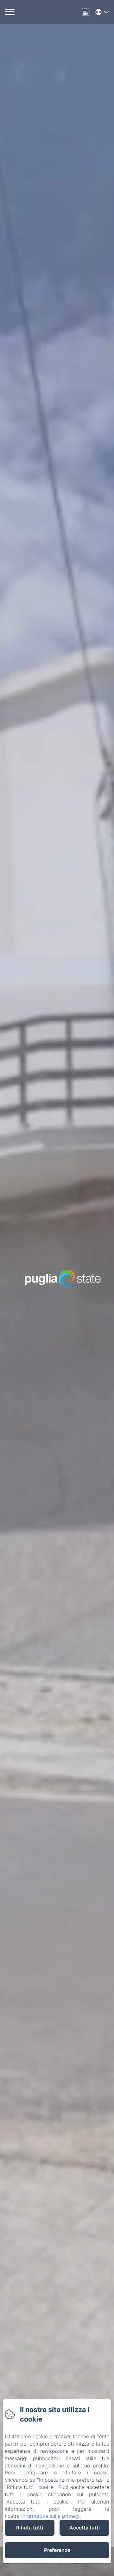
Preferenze (57, 2550)
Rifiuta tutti (30, 2528)
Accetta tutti (85, 2528)
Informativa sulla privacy (50, 2516)
